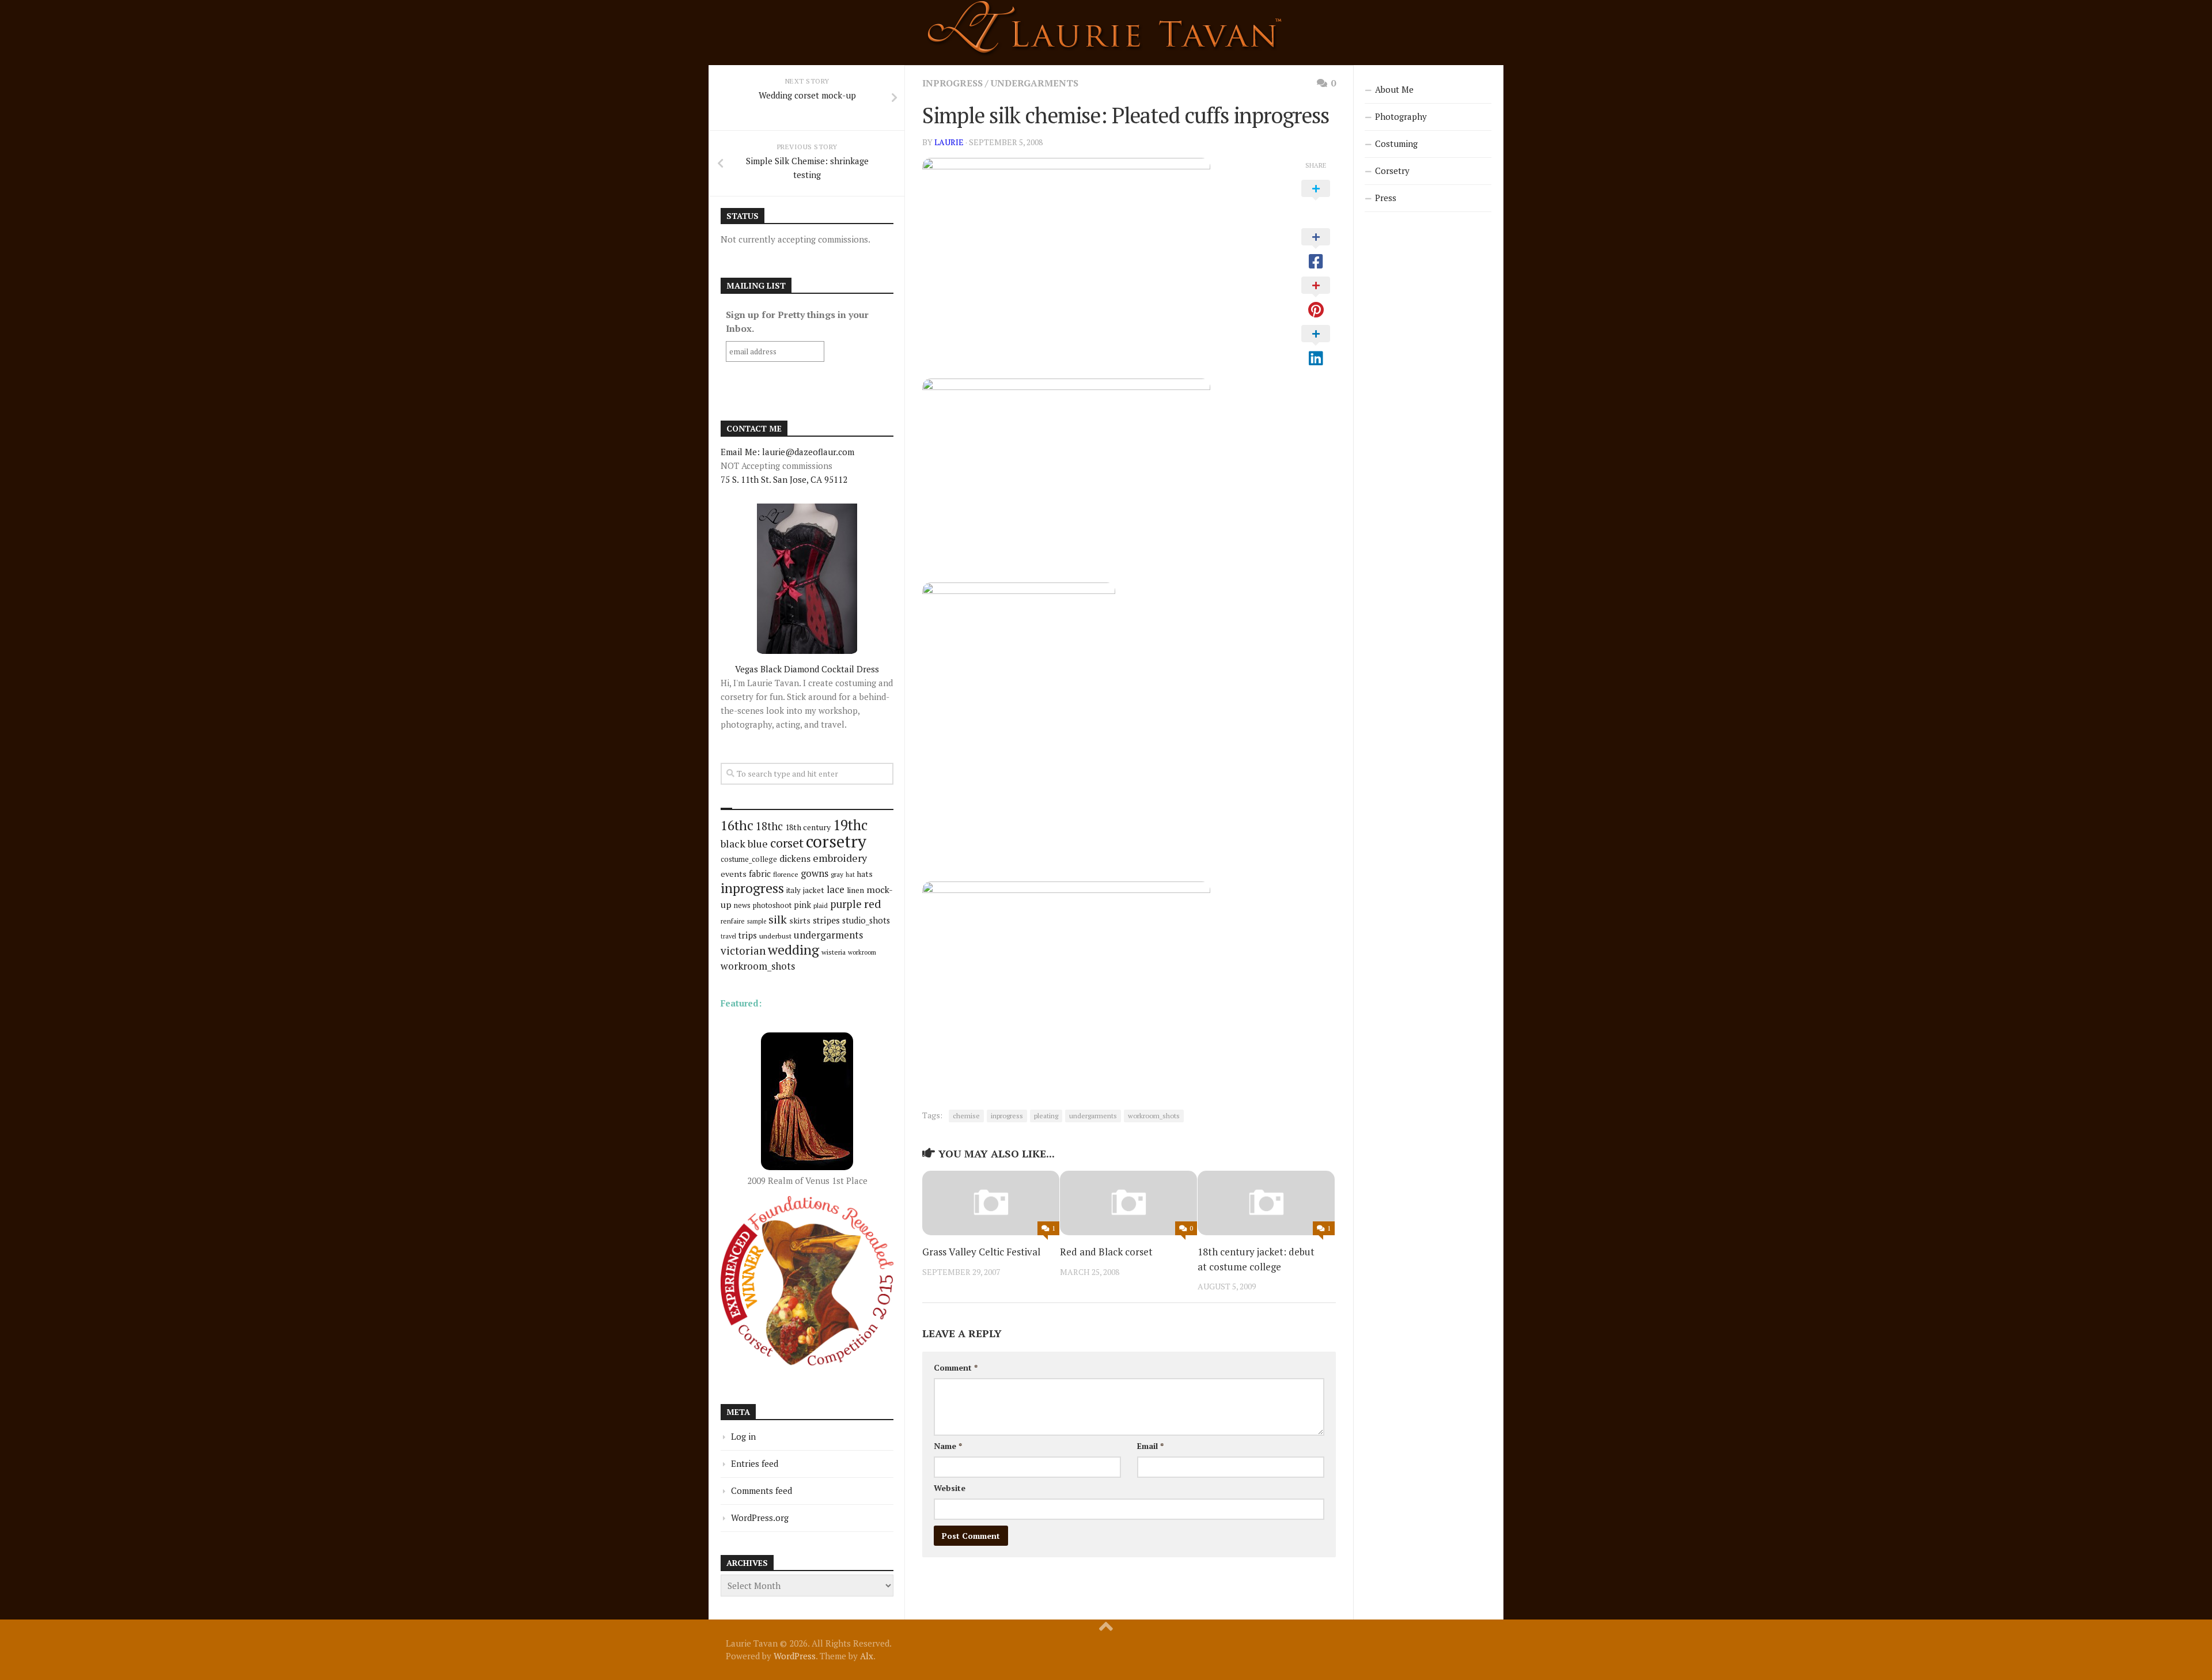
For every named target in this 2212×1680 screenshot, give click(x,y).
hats (865, 874)
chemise (966, 1116)
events (734, 874)
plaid (821, 905)
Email (1150, 1446)
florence (786, 874)
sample (757, 921)
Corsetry (1392, 171)
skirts (800, 920)
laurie (949, 142)
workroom (862, 952)
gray (837, 874)
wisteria (834, 952)
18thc (769, 826)
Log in (743, 1436)
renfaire (733, 921)
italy (793, 890)
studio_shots (866, 920)
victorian (743, 950)
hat (850, 875)
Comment (956, 1367)
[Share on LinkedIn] (1316, 346)
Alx (867, 1656)
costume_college (749, 859)
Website (950, 1488)
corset (787, 843)
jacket (814, 890)
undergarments (1035, 83)
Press (1386, 198)
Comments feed (762, 1490)
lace (836, 889)
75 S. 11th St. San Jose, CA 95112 (784, 479)
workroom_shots (1154, 1116)
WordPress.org (760, 1518)
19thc (850, 825)
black (733, 843)
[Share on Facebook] (1316, 249)
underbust (775, 936)
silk (778, 919)
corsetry (836, 841)
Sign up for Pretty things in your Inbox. (797, 321)
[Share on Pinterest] (1316, 298)
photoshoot (772, 905)
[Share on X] (1316, 201)
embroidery (840, 858)
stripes (826, 920)
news (742, 905)
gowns (815, 873)
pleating (1046, 1116)
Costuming (1396, 143)
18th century (808, 827)
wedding (793, 950)
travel (728, 936)
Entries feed (755, 1463)
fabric (760, 873)
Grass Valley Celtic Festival (981, 1252)
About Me (1394, 89)
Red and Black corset (1106, 1252)
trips (748, 935)
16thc (737, 825)
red (873, 904)
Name (948, 1446)
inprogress (952, 83)
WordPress (795, 1656)
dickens (795, 858)
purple (846, 904)
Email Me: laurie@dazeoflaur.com (787, 452)
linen (855, 890)
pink (802, 905)
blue (758, 843)
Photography (1401, 116)
